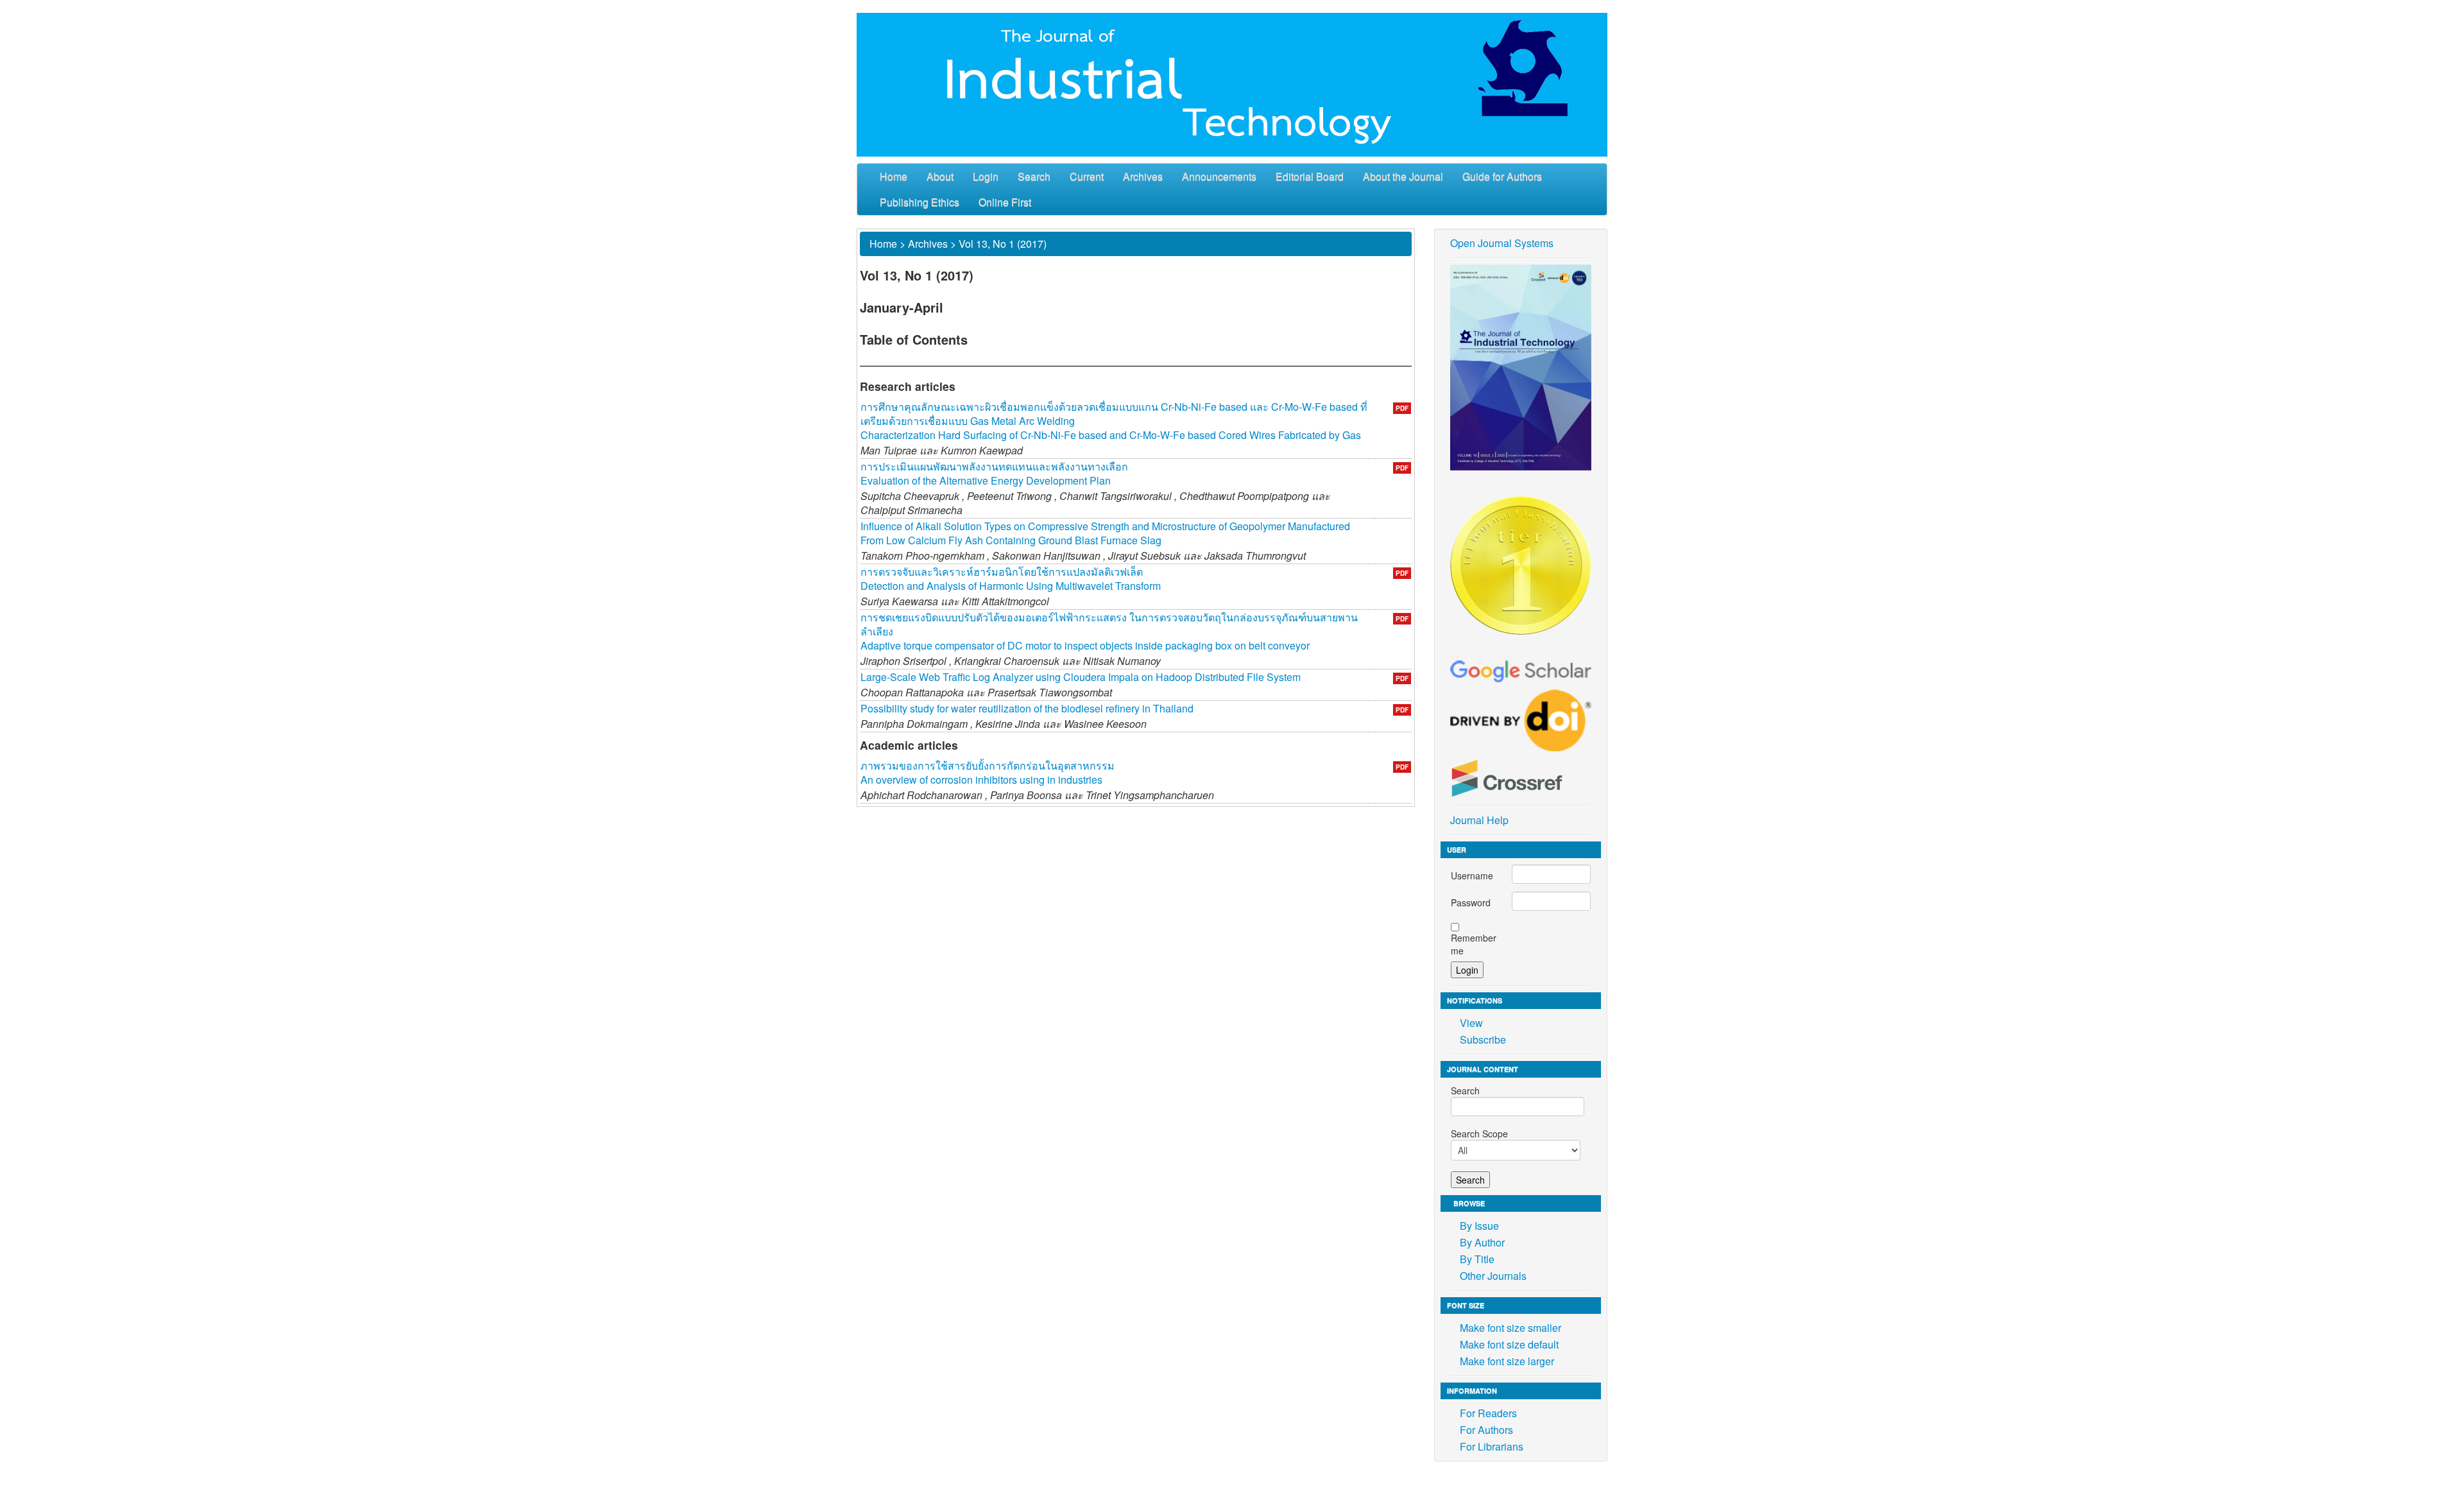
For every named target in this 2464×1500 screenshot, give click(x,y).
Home (894, 176)
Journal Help (1479, 820)
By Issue (1479, 1226)
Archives (1143, 176)
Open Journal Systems (1502, 243)
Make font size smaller (1510, 1328)
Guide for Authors (1502, 176)
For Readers (1488, 1413)
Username (1472, 875)
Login (986, 176)
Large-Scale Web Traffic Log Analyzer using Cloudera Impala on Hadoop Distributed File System (1081, 677)
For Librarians (1492, 1446)
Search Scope (1479, 1134)
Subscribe (1483, 1039)
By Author (1482, 1242)
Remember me (1474, 944)
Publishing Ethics (920, 202)
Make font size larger (1507, 1361)
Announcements (1219, 176)
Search (1034, 176)
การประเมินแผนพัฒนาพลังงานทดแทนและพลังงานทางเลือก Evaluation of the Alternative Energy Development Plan (994, 473)
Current (1087, 176)
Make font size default (1509, 1344)
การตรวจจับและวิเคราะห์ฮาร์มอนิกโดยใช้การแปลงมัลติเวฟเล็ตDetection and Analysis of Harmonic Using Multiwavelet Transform (1011, 579)
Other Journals (1493, 1276)
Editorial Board (1310, 176)
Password (1471, 902)
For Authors (1486, 1430)
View (1471, 1023)
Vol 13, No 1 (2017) (1003, 244)
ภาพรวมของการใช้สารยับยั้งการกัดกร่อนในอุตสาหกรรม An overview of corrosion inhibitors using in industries (988, 772)
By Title (1477, 1259)
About (940, 176)
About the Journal (1403, 176)
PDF (1402, 408)
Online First (1005, 202)
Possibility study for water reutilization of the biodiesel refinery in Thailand (1027, 708)
